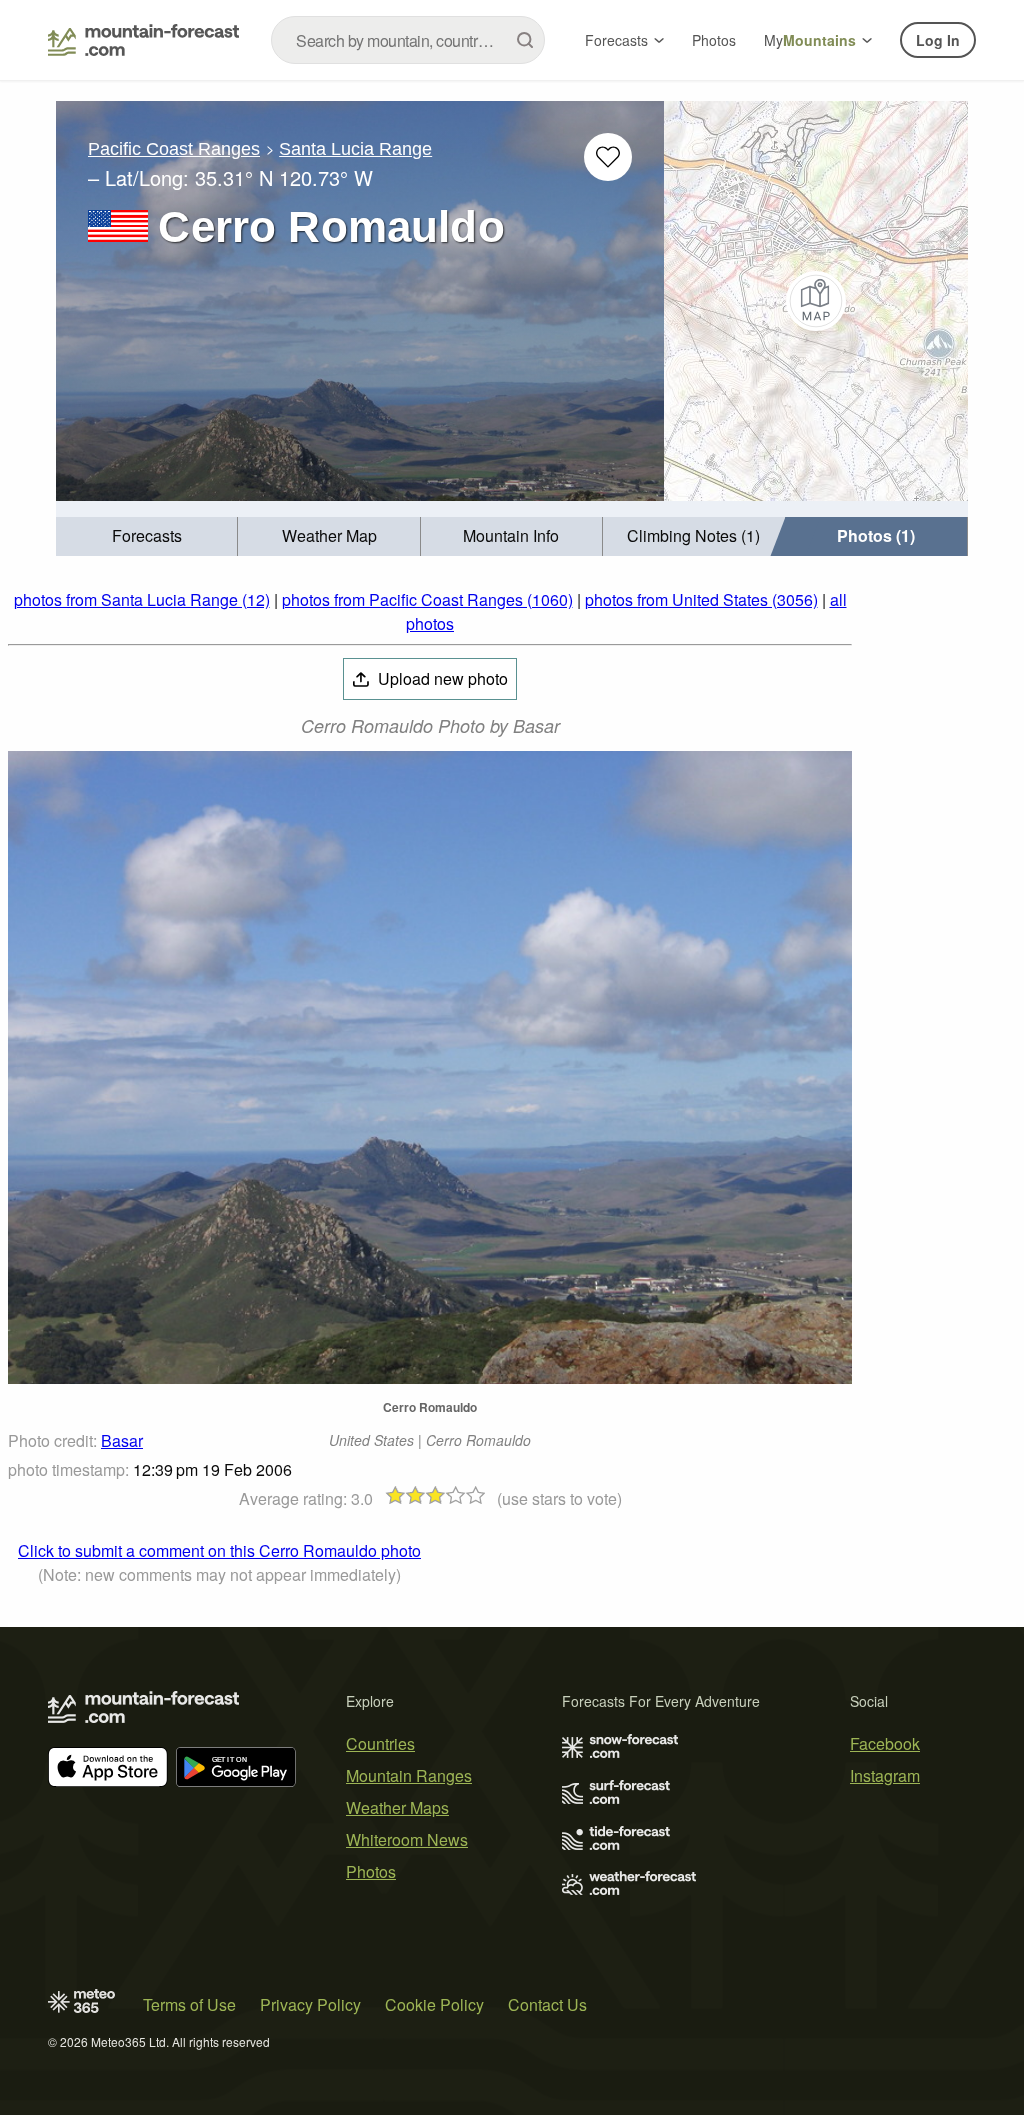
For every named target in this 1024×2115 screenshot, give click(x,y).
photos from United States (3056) (701, 599)
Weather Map (329, 535)
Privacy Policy (310, 2004)
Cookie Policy (434, 2004)
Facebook (885, 1743)
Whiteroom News (407, 1839)
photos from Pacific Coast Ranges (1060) (427, 599)
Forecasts (616, 40)
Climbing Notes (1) (693, 535)
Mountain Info (511, 535)
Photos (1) (876, 535)
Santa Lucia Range (355, 149)
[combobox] (408, 40)
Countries (380, 1743)
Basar (122, 1440)
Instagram (885, 1775)
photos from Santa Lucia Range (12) (142, 599)
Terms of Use (189, 2004)
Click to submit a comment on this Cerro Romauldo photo (219, 1550)
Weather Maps (397, 1807)
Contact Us (547, 2004)
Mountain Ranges (409, 1775)
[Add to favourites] (608, 157)
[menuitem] (147, 536)
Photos (714, 40)
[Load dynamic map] (816, 301)
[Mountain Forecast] (143, 40)
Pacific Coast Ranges (174, 149)
